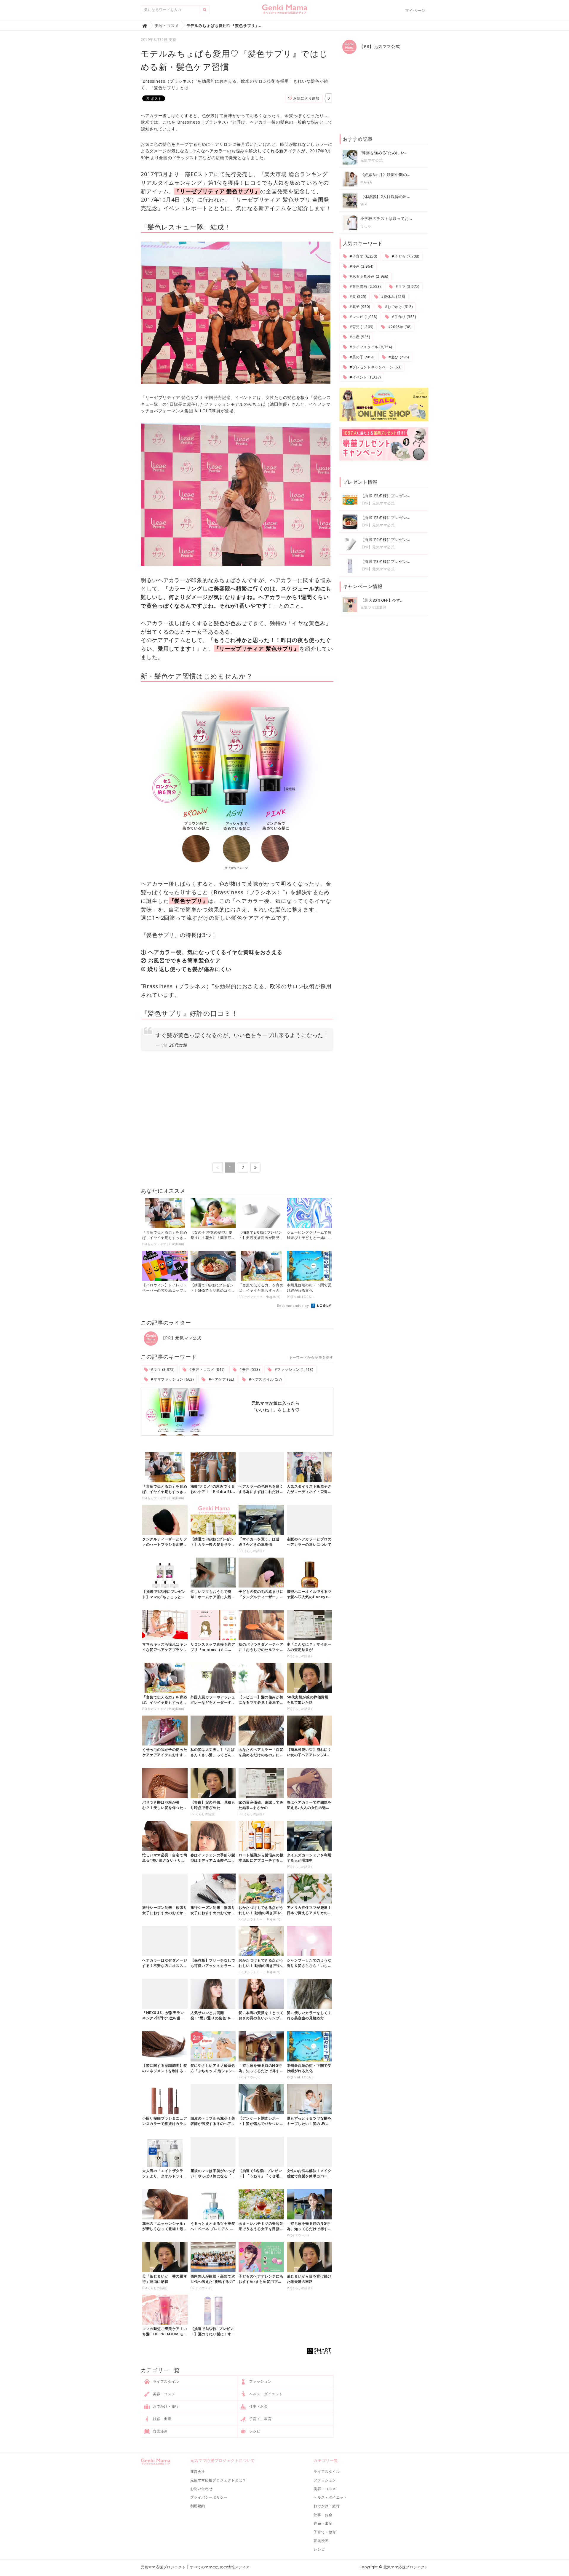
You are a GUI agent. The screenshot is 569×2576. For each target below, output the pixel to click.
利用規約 (198, 2506)
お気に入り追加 (306, 98)
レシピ (254, 2431)
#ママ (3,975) (162, 1370)
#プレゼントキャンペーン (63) (375, 367)
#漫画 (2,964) (361, 266)
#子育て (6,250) (363, 256)
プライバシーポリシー (209, 2497)
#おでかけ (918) (398, 307)
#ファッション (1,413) (293, 1370)
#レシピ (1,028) (363, 317)
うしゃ (366, 226)
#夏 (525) (357, 297)
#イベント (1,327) (365, 377)
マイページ (415, 10)
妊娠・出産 (162, 2419)
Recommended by (294, 1305)
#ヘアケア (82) (221, 1379)
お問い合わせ (202, 2489)
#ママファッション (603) (172, 1379)
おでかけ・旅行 (165, 2406)
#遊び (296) (398, 357)
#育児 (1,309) (361, 327)
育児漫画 (160, 2431)
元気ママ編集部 (373, 607)
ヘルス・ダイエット (265, 2394)
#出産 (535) (359, 337)
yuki (364, 204)
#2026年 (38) (399, 327)
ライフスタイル (165, 2381)
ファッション (260, 2381)
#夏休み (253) (393, 297)
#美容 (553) (249, 1370)
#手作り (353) (403, 317)
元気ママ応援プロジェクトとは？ (218, 2480)
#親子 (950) (359, 307)
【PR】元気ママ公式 (180, 1338)
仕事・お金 (258, 2406)
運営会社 (198, 2472)
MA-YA (366, 182)
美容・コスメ (163, 2394)
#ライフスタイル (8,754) (370, 347)
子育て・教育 (260, 2419)
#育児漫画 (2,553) (365, 286)
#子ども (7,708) (405, 256)
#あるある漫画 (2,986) (368, 276)
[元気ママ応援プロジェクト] (285, 12)
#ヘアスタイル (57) (265, 1379)
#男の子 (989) (361, 357)
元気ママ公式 (372, 160)
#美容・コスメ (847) (207, 1370)
